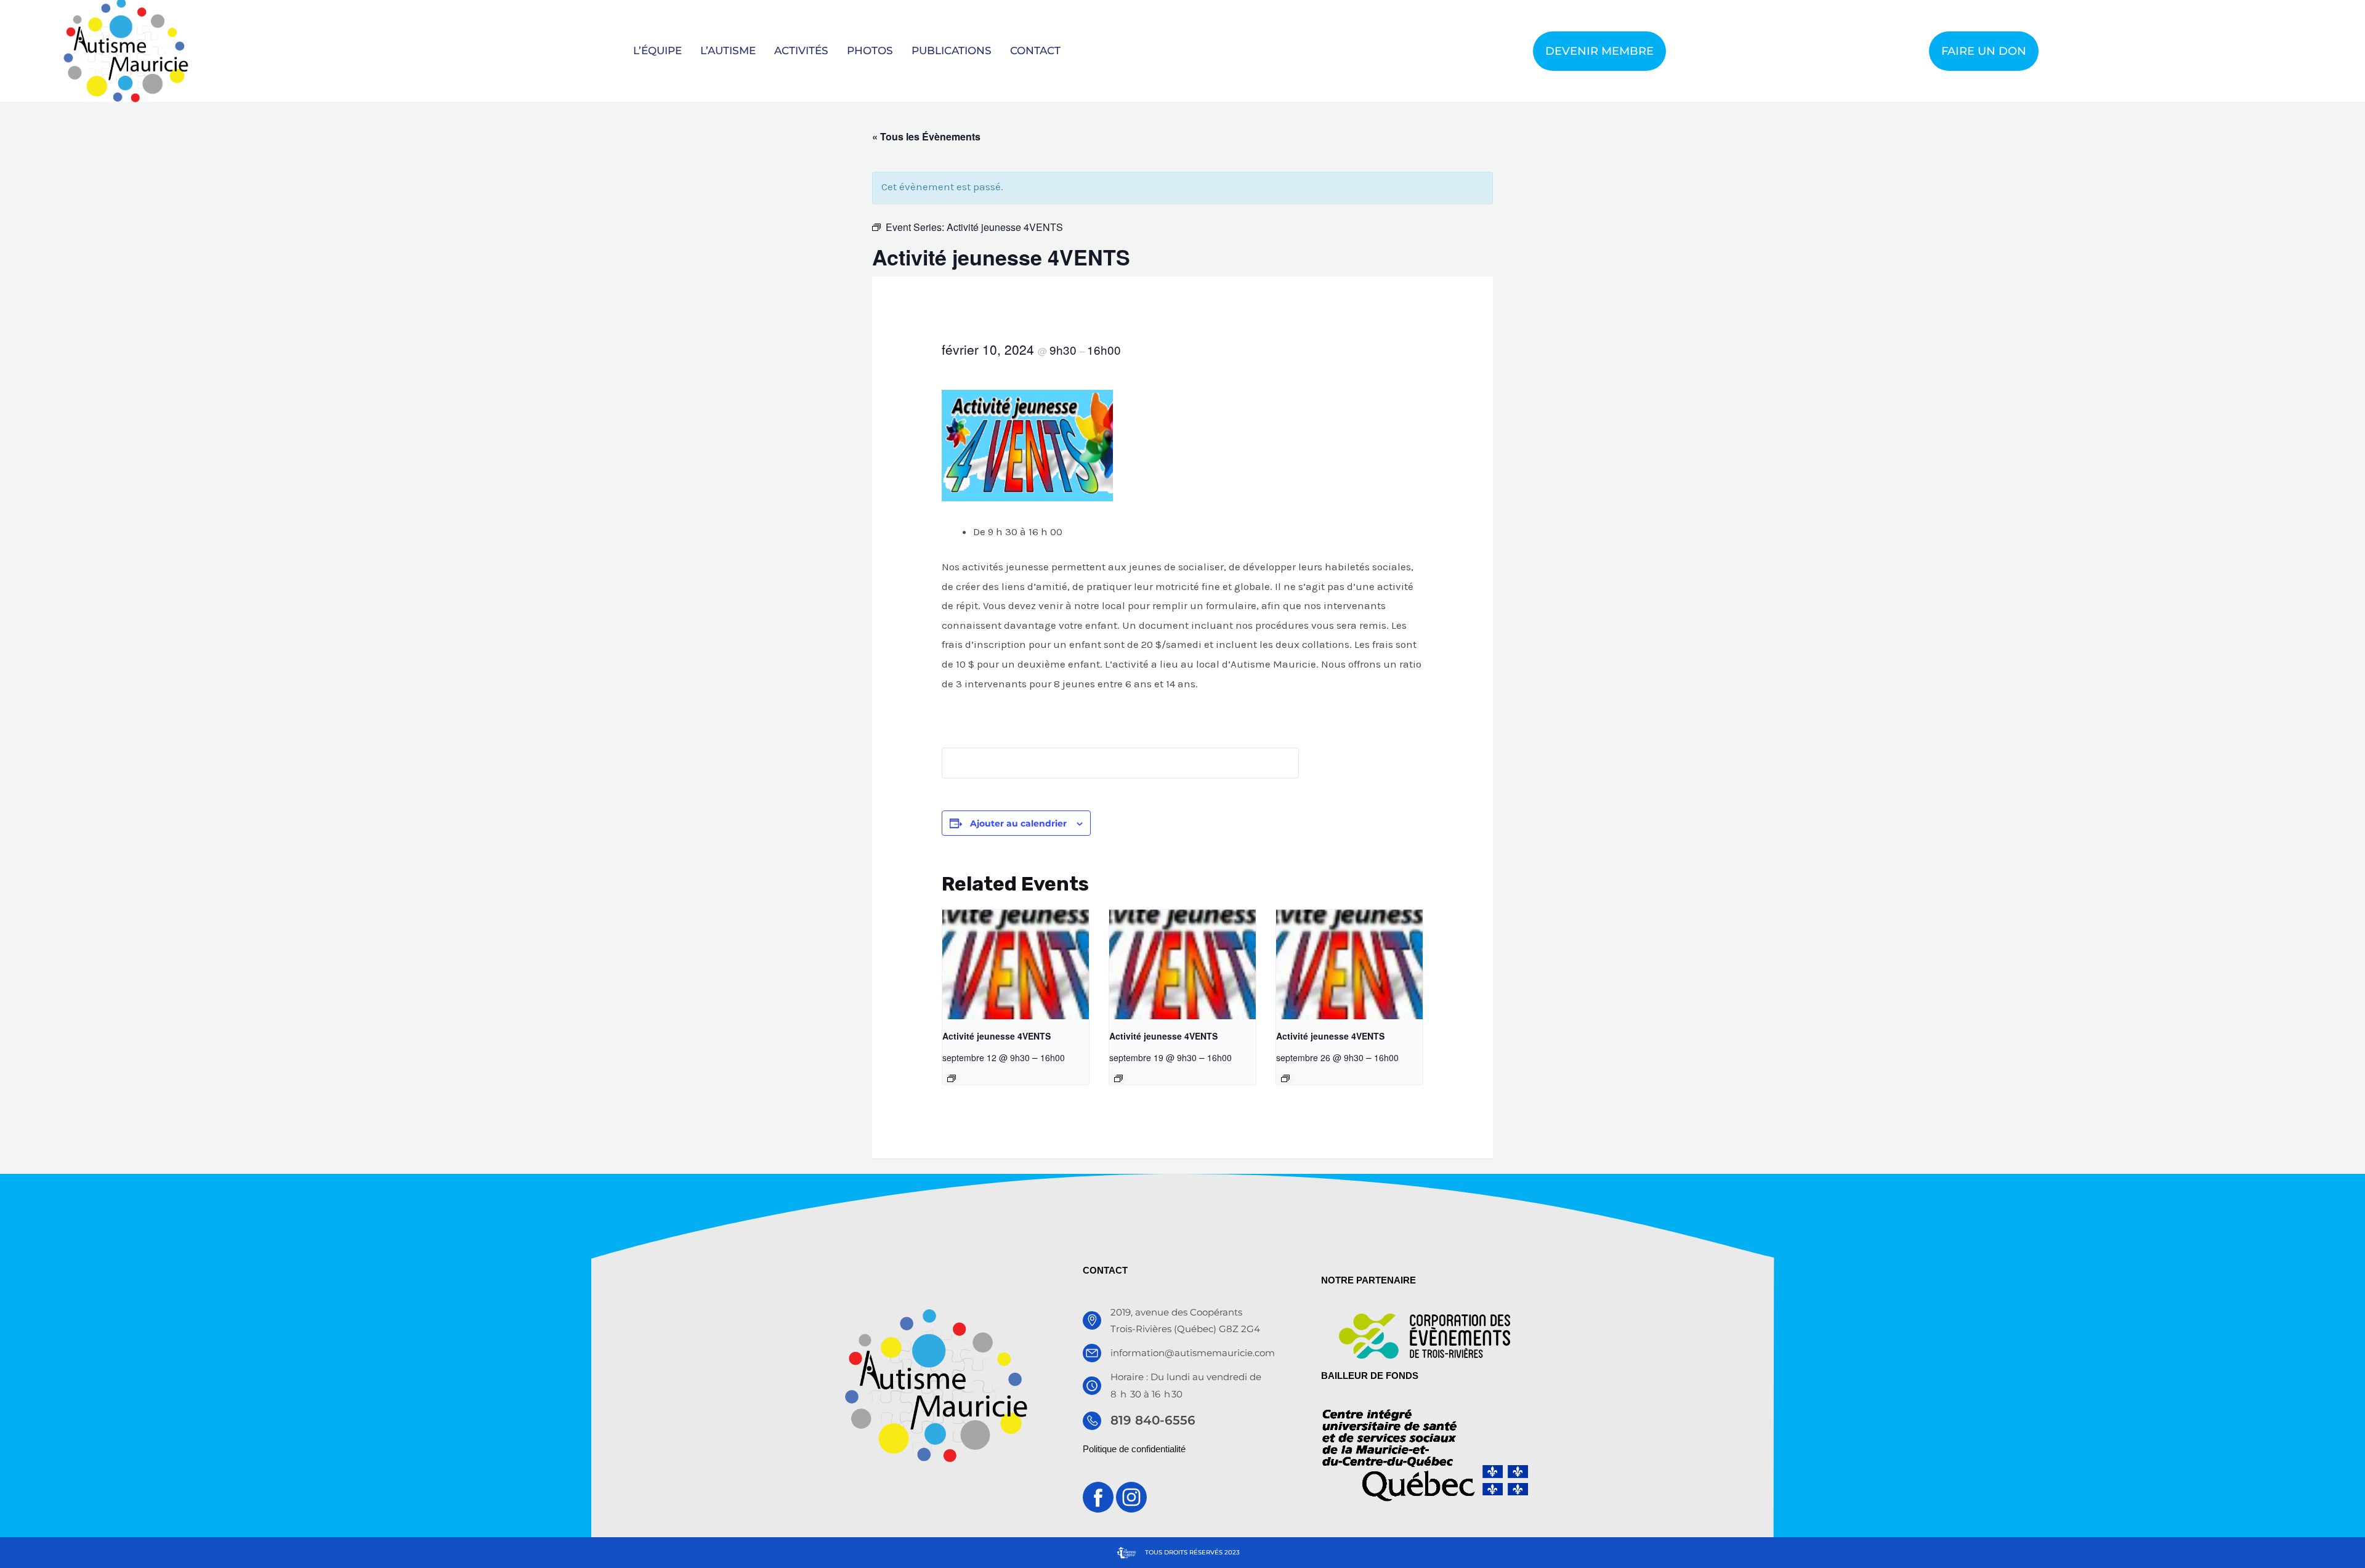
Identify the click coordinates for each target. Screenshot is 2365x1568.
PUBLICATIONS (952, 51)
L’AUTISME (728, 51)
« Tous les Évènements (926, 136)
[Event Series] (952, 1078)
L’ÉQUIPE (657, 51)
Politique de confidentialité (1134, 1449)
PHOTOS (870, 51)
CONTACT (1035, 51)
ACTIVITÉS (801, 51)
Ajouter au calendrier (1018, 823)
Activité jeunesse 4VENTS (997, 1036)
